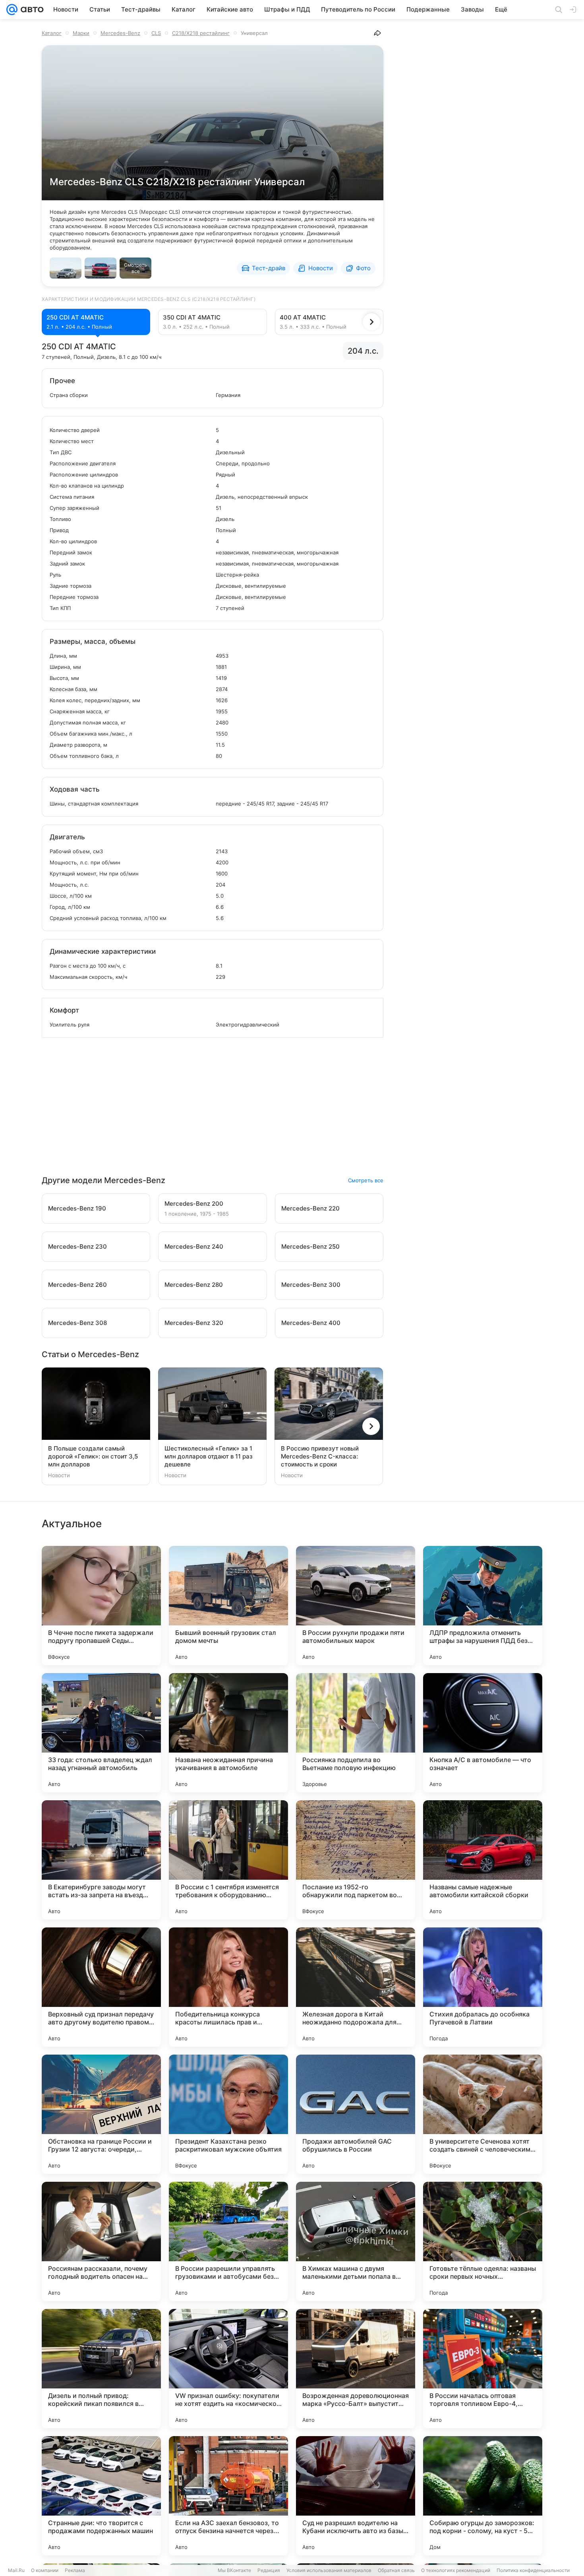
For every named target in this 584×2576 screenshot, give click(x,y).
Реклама (75, 2570)
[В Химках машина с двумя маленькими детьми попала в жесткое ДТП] (356, 2241)
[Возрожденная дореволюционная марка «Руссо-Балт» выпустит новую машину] (356, 2369)
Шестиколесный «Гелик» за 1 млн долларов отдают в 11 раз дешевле (209, 1456)
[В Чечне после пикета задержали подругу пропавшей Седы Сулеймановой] (101, 1606)
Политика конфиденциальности (533, 2570)
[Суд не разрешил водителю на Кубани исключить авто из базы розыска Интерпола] (356, 2496)
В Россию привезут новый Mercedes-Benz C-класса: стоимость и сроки (320, 1456)
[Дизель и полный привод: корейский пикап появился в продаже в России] (101, 2369)
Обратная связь (396, 2570)
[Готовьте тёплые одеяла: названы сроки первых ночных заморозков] (483, 2241)
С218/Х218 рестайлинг (201, 33)
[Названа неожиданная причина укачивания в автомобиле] (228, 1733)
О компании (45, 2570)
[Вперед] (371, 322)
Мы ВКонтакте (234, 2570)
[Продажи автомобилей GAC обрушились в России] (356, 2114)
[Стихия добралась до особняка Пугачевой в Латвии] (483, 1987)
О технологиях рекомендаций (456, 2570)
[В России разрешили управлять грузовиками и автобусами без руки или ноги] (228, 2241)
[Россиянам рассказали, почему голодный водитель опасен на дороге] (101, 2241)
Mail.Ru (16, 2570)
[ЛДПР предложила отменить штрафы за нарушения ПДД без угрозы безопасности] (483, 1606)
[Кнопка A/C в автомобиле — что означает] (483, 1733)
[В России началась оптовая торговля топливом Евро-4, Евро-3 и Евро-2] (483, 2369)
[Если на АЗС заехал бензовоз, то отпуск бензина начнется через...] (228, 2496)
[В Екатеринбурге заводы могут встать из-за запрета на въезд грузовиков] (101, 1860)
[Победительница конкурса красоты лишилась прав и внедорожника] (228, 1987)
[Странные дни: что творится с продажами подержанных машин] (101, 2496)
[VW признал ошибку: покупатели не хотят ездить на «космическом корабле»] (228, 2369)
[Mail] (12, 10)
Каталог (52, 33)
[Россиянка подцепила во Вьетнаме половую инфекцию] (356, 1733)
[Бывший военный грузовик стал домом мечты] (228, 1606)
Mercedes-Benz (120, 33)
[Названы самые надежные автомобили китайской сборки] (483, 1860)
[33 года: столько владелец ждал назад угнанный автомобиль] (101, 1733)
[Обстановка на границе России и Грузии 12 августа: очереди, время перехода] (101, 2114)
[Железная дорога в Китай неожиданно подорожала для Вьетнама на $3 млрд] (356, 1987)
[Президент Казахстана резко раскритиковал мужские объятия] (228, 2114)
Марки (81, 33)
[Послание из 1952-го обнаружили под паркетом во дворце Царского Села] (356, 1860)
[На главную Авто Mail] (31, 10)
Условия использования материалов (329, 2570)
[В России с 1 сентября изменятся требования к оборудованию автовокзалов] (228, 1860)
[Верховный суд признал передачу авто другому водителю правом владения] (101, 1987)
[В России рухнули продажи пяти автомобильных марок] (356, 1606)
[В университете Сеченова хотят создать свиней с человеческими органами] (483, 2114)
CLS (156, 33)
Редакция (269, 2570)
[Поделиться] (377, 33)
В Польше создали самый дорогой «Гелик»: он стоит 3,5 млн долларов (93, 1456)
